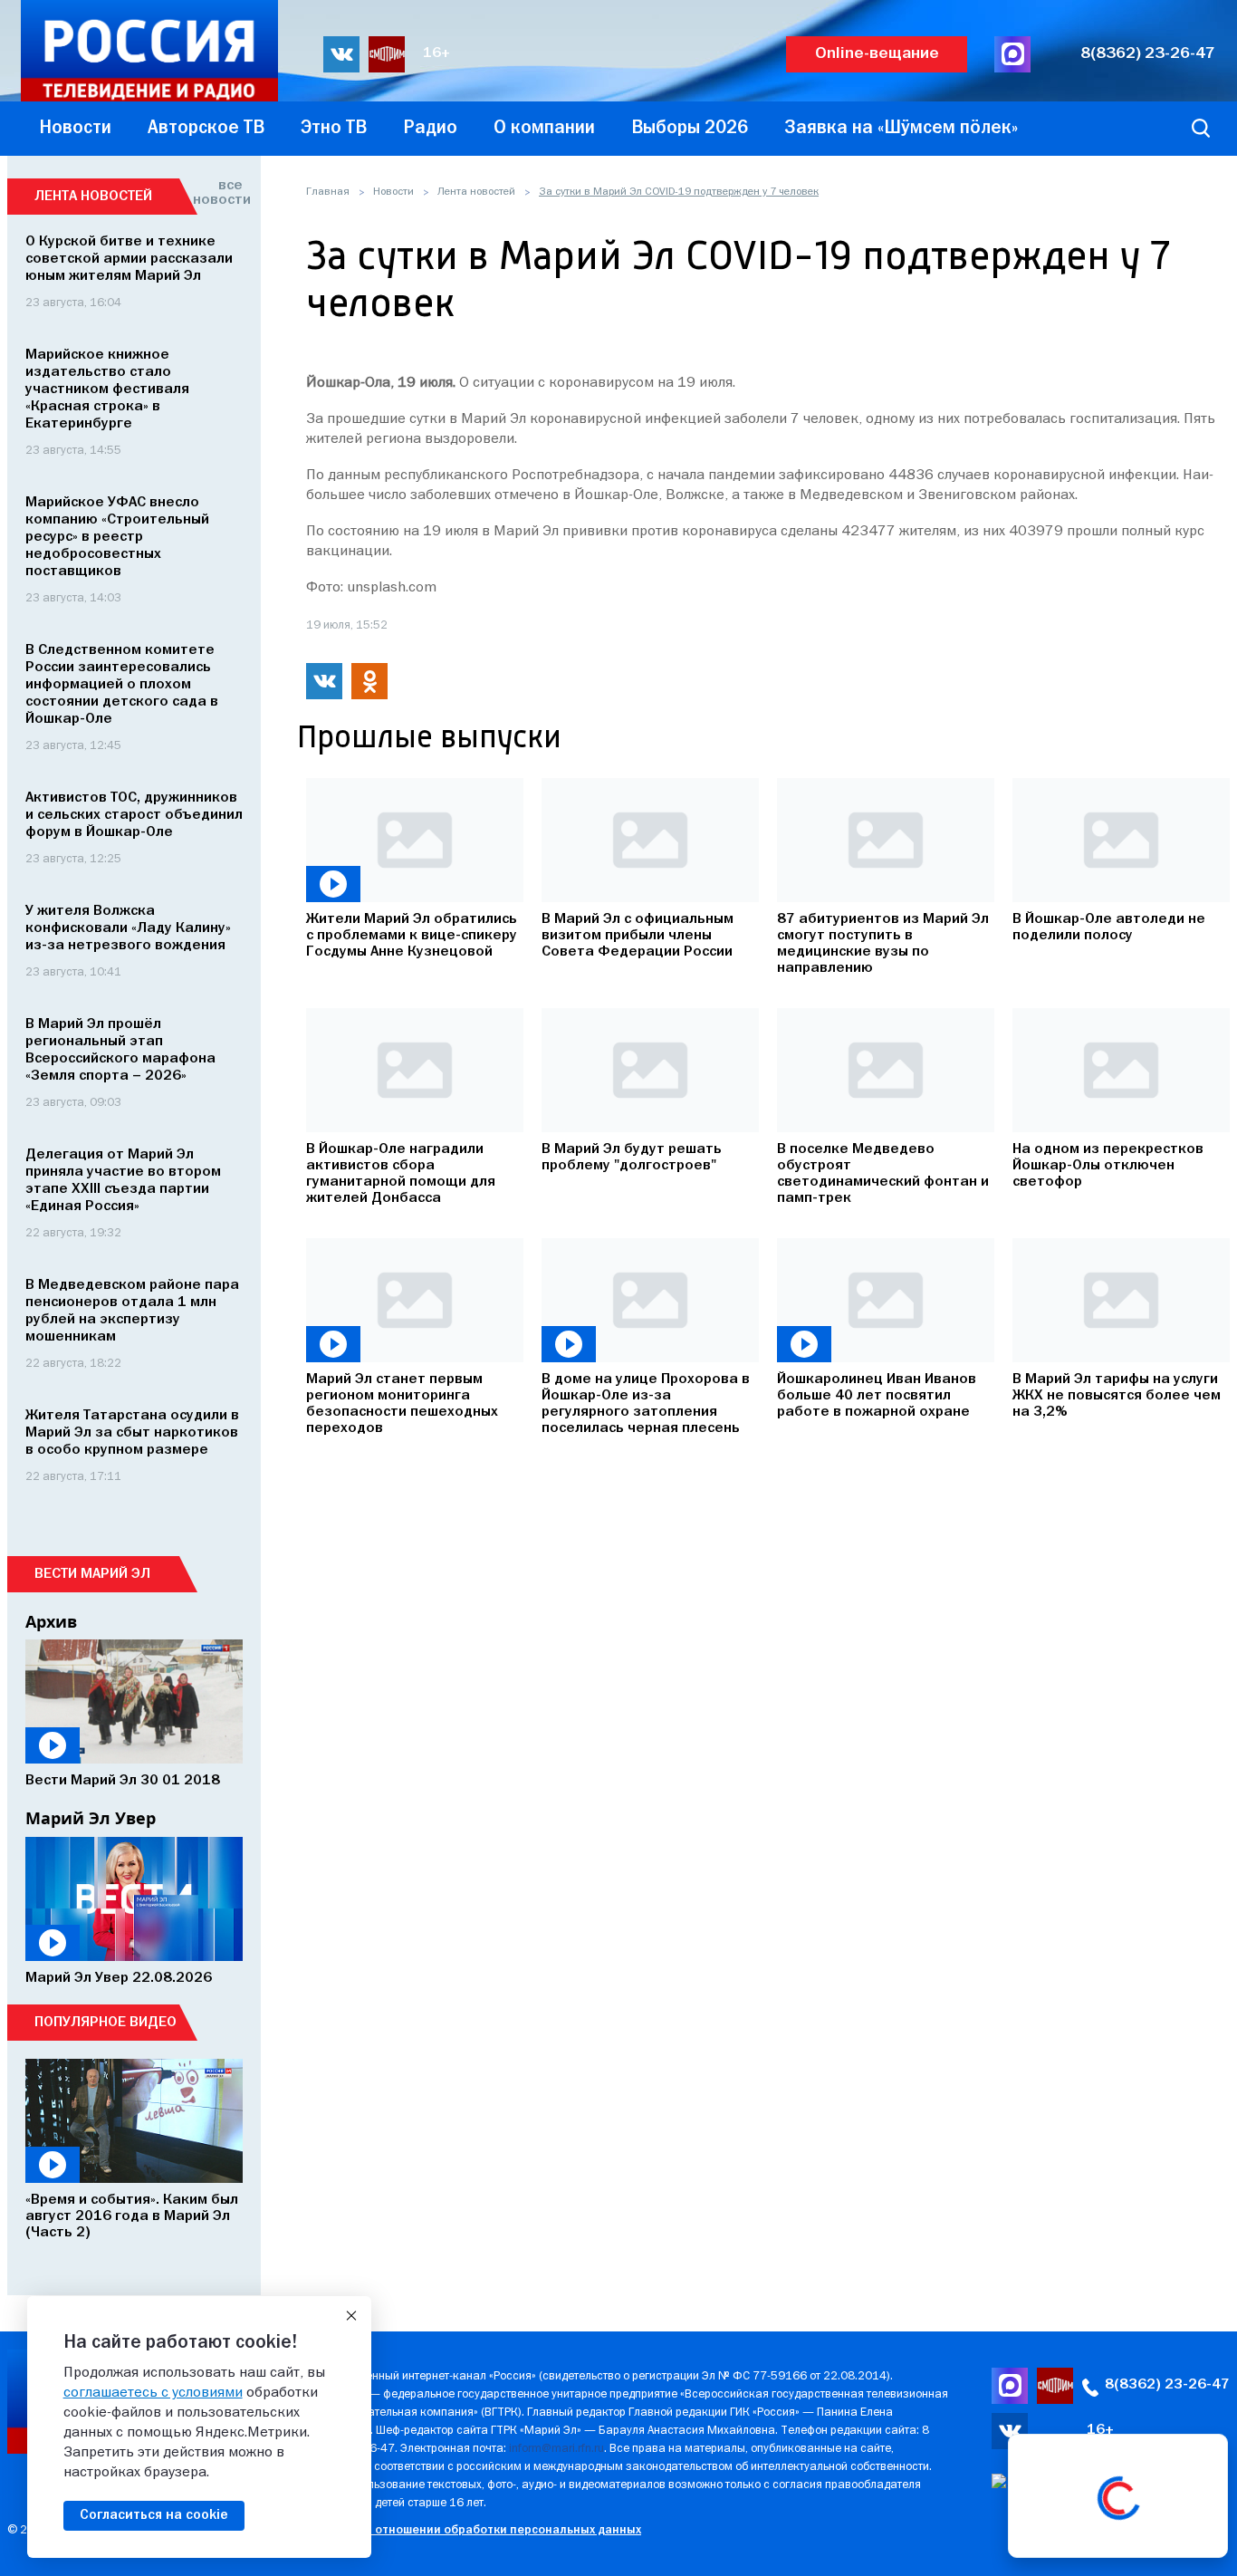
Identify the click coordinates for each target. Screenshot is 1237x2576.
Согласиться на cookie (154, 2515)
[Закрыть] (351, 2316)
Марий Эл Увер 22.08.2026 (119, 1978)
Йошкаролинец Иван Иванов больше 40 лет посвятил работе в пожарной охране (877, 1396)
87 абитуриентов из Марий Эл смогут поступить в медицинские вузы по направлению (883, 944)
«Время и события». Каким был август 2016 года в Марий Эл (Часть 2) (132, 2216)
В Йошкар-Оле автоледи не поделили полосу (1109, 928)
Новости (393, 192)
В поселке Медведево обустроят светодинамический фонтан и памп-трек (883, 1174)
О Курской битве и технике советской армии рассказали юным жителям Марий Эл (129, 259)
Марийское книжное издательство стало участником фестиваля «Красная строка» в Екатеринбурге (107, 389)
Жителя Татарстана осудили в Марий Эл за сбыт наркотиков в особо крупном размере (132, 1433)
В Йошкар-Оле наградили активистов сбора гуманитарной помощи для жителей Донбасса (401, 1174)
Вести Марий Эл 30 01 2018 (123, 1781)
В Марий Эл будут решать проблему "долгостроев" (632, 1158)
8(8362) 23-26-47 (1148, 54)
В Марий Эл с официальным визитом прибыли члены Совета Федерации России (638, 936)
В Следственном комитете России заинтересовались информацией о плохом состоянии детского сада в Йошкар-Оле (122, 685)
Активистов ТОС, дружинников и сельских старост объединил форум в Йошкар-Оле (134, 815)
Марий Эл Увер (91, 1818)
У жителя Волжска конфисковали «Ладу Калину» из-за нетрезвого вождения (128, 928)
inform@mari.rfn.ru (556, 2449)
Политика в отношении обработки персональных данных (473, 2530)
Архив (51, 1621)
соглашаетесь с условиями (153, 2393)
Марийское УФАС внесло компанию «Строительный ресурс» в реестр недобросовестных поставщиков (117, 537)
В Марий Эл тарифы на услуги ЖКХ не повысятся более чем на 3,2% (1117, 1396)
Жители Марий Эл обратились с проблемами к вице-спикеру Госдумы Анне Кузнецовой (412, 936)
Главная (328, 192)
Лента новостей (476, 192)
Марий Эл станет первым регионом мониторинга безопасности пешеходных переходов (402, 1404)
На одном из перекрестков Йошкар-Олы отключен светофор (1108, 1166)
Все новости (218, 193)
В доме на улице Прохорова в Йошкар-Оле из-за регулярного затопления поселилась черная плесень (646, 1404)
